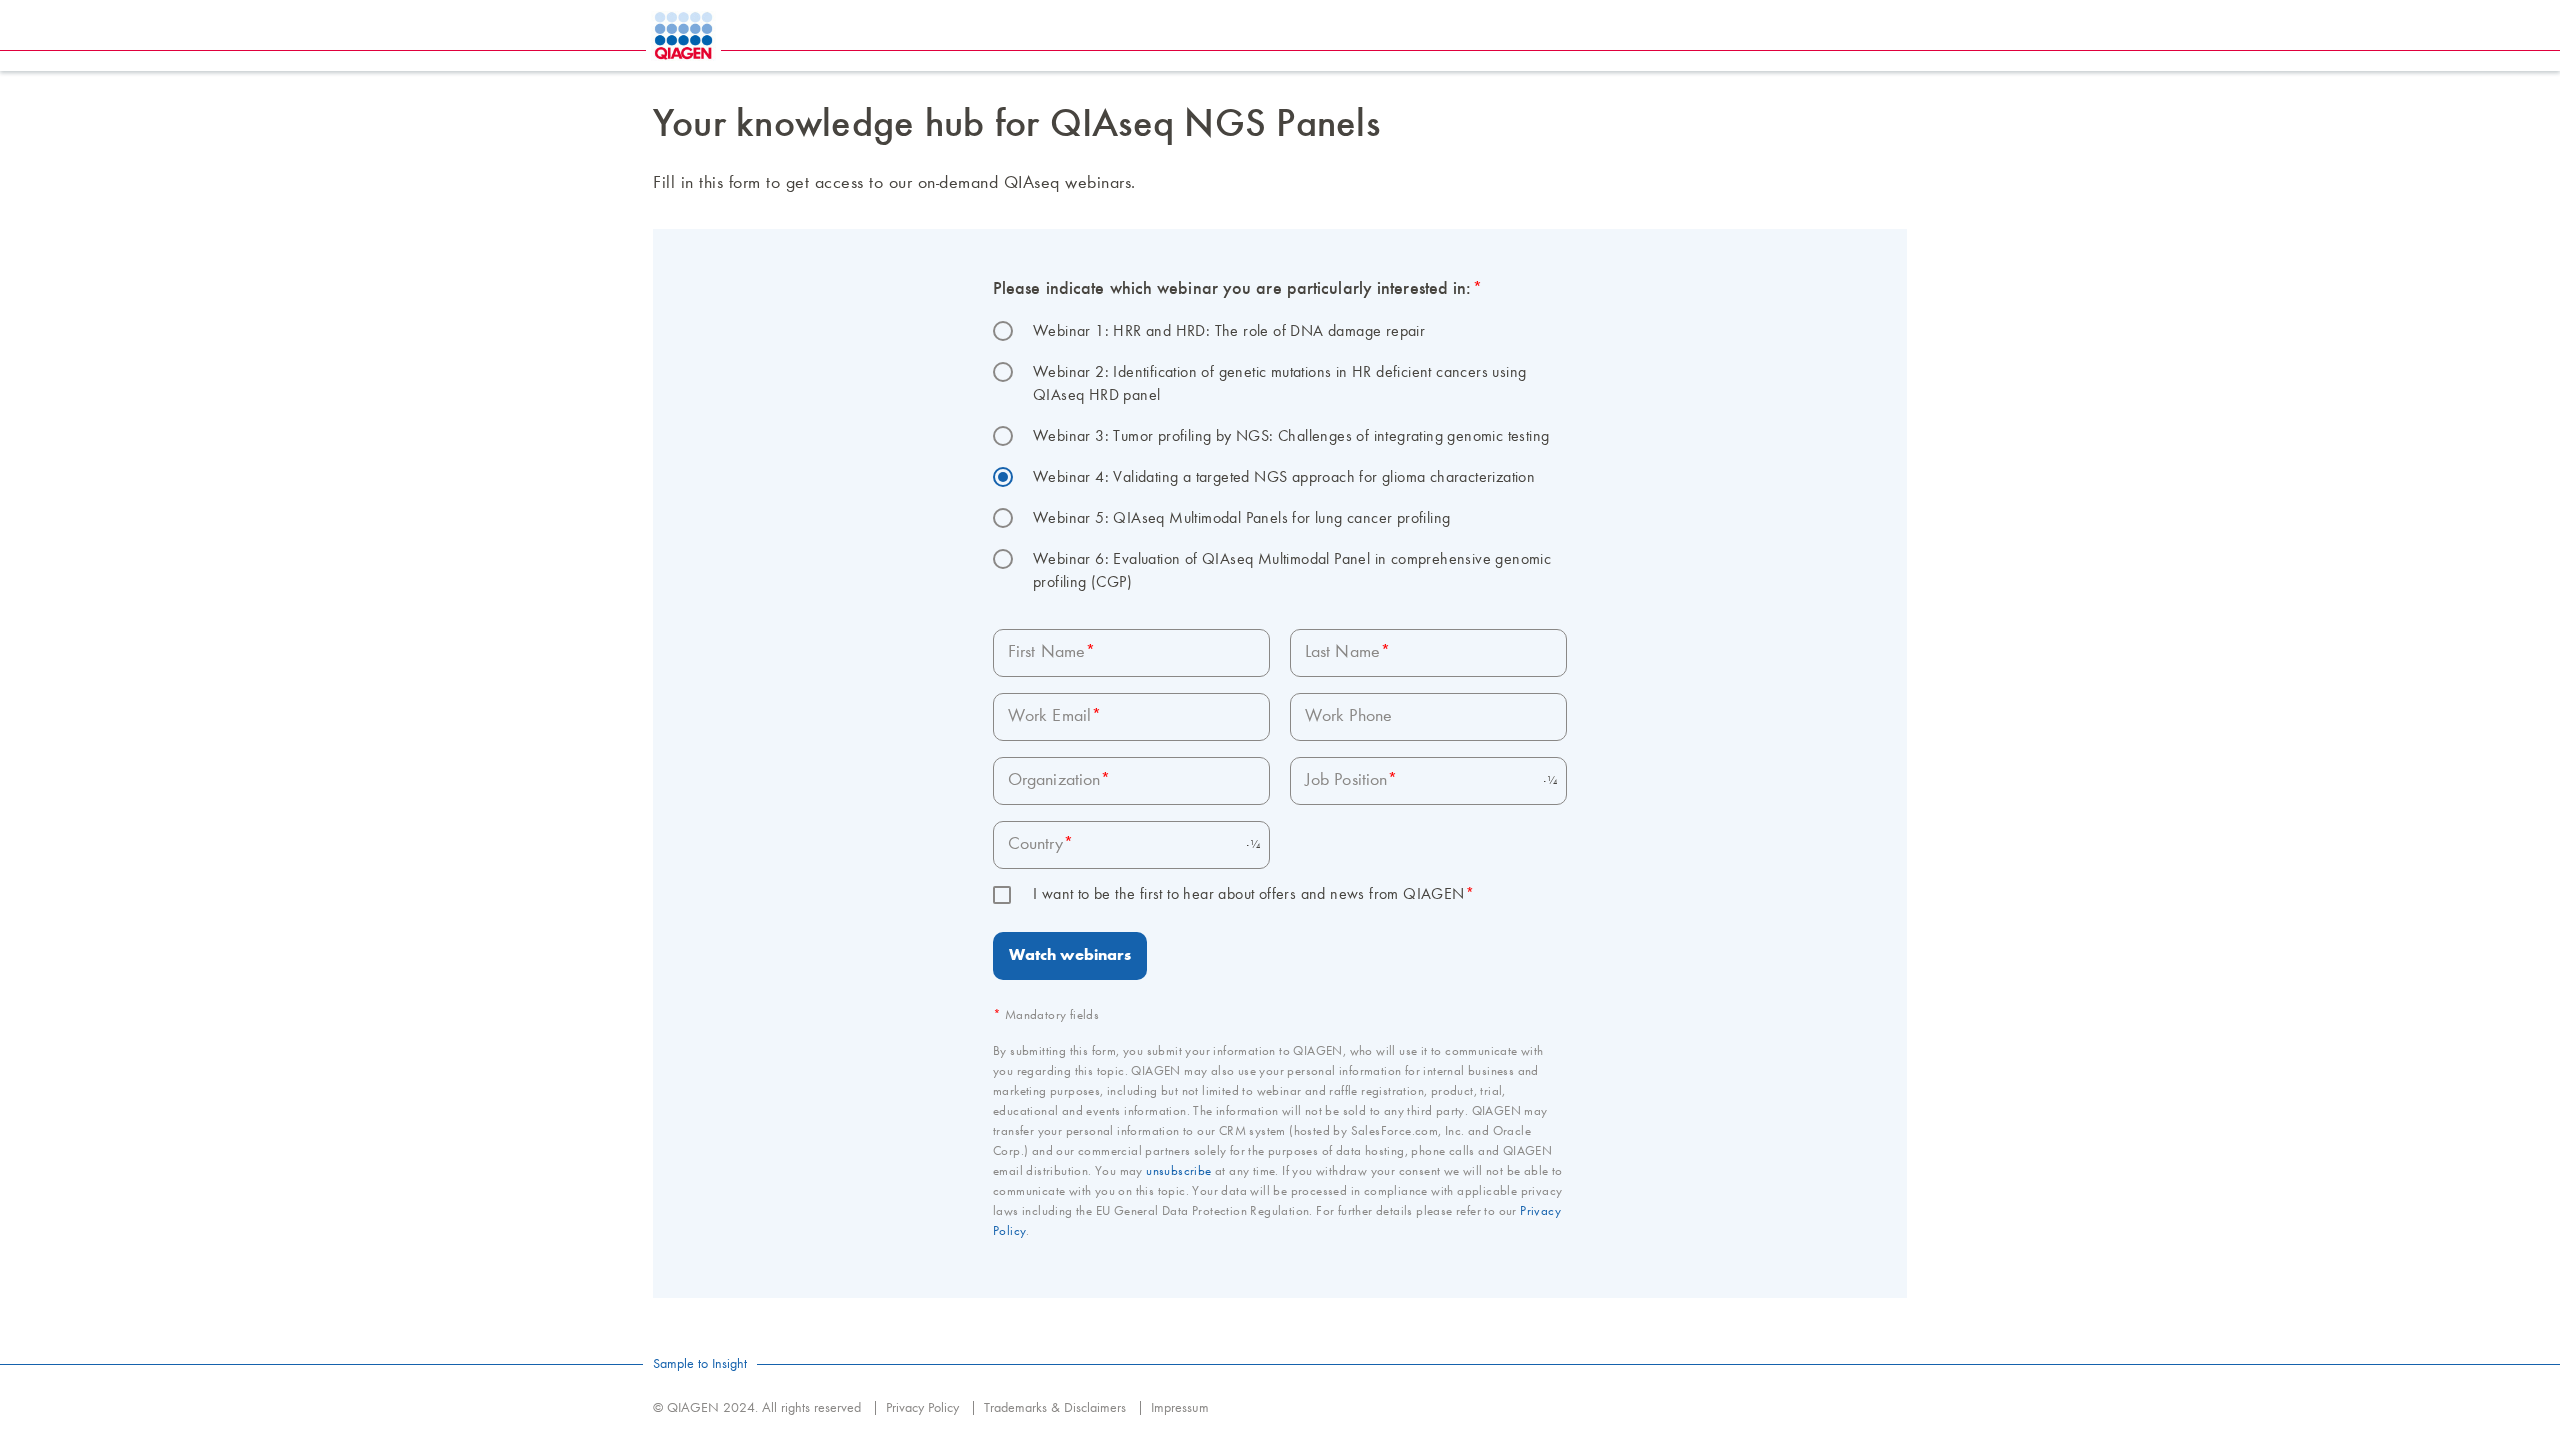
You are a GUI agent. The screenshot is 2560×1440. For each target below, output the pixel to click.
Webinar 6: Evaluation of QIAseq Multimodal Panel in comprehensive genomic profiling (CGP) (1294, 571)
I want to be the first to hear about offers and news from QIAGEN (1254, 895)
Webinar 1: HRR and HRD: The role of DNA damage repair (1229, 332)
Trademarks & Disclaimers (1055, 1408)
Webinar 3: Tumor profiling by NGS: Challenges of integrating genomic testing (1291, 437)
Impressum (1180, 1408)
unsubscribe (1178, 1171)
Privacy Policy (922, 1408)
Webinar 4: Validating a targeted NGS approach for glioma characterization (1284, 478)
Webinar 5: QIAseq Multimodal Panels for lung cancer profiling (1241, 519)
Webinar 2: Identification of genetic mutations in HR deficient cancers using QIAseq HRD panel (1282, 384)
